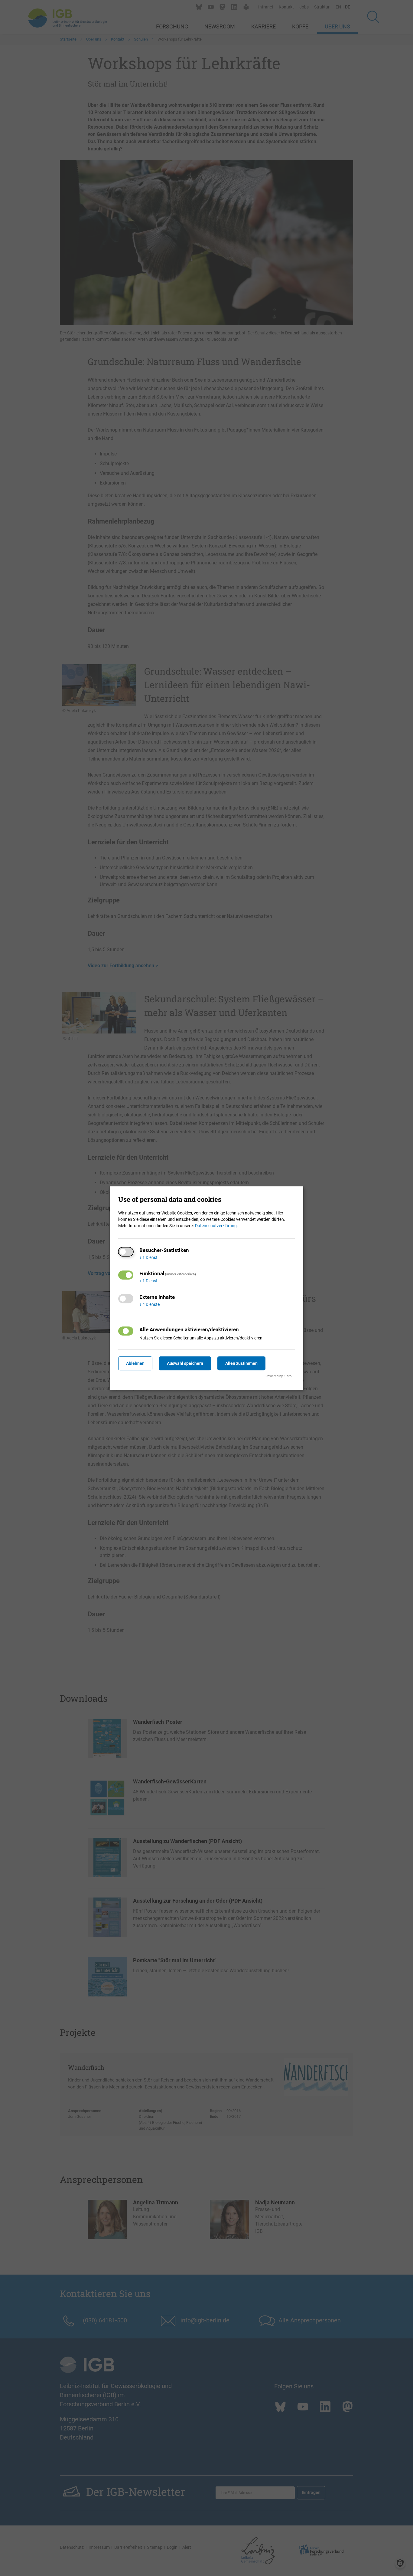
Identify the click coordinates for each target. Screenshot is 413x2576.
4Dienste (150, 1304)
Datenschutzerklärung (216, 1226)
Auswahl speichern (185, 1363)
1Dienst (148, 1257)
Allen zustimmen (241, 1363)
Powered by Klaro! (279, 1376)
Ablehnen (135, 1363)
